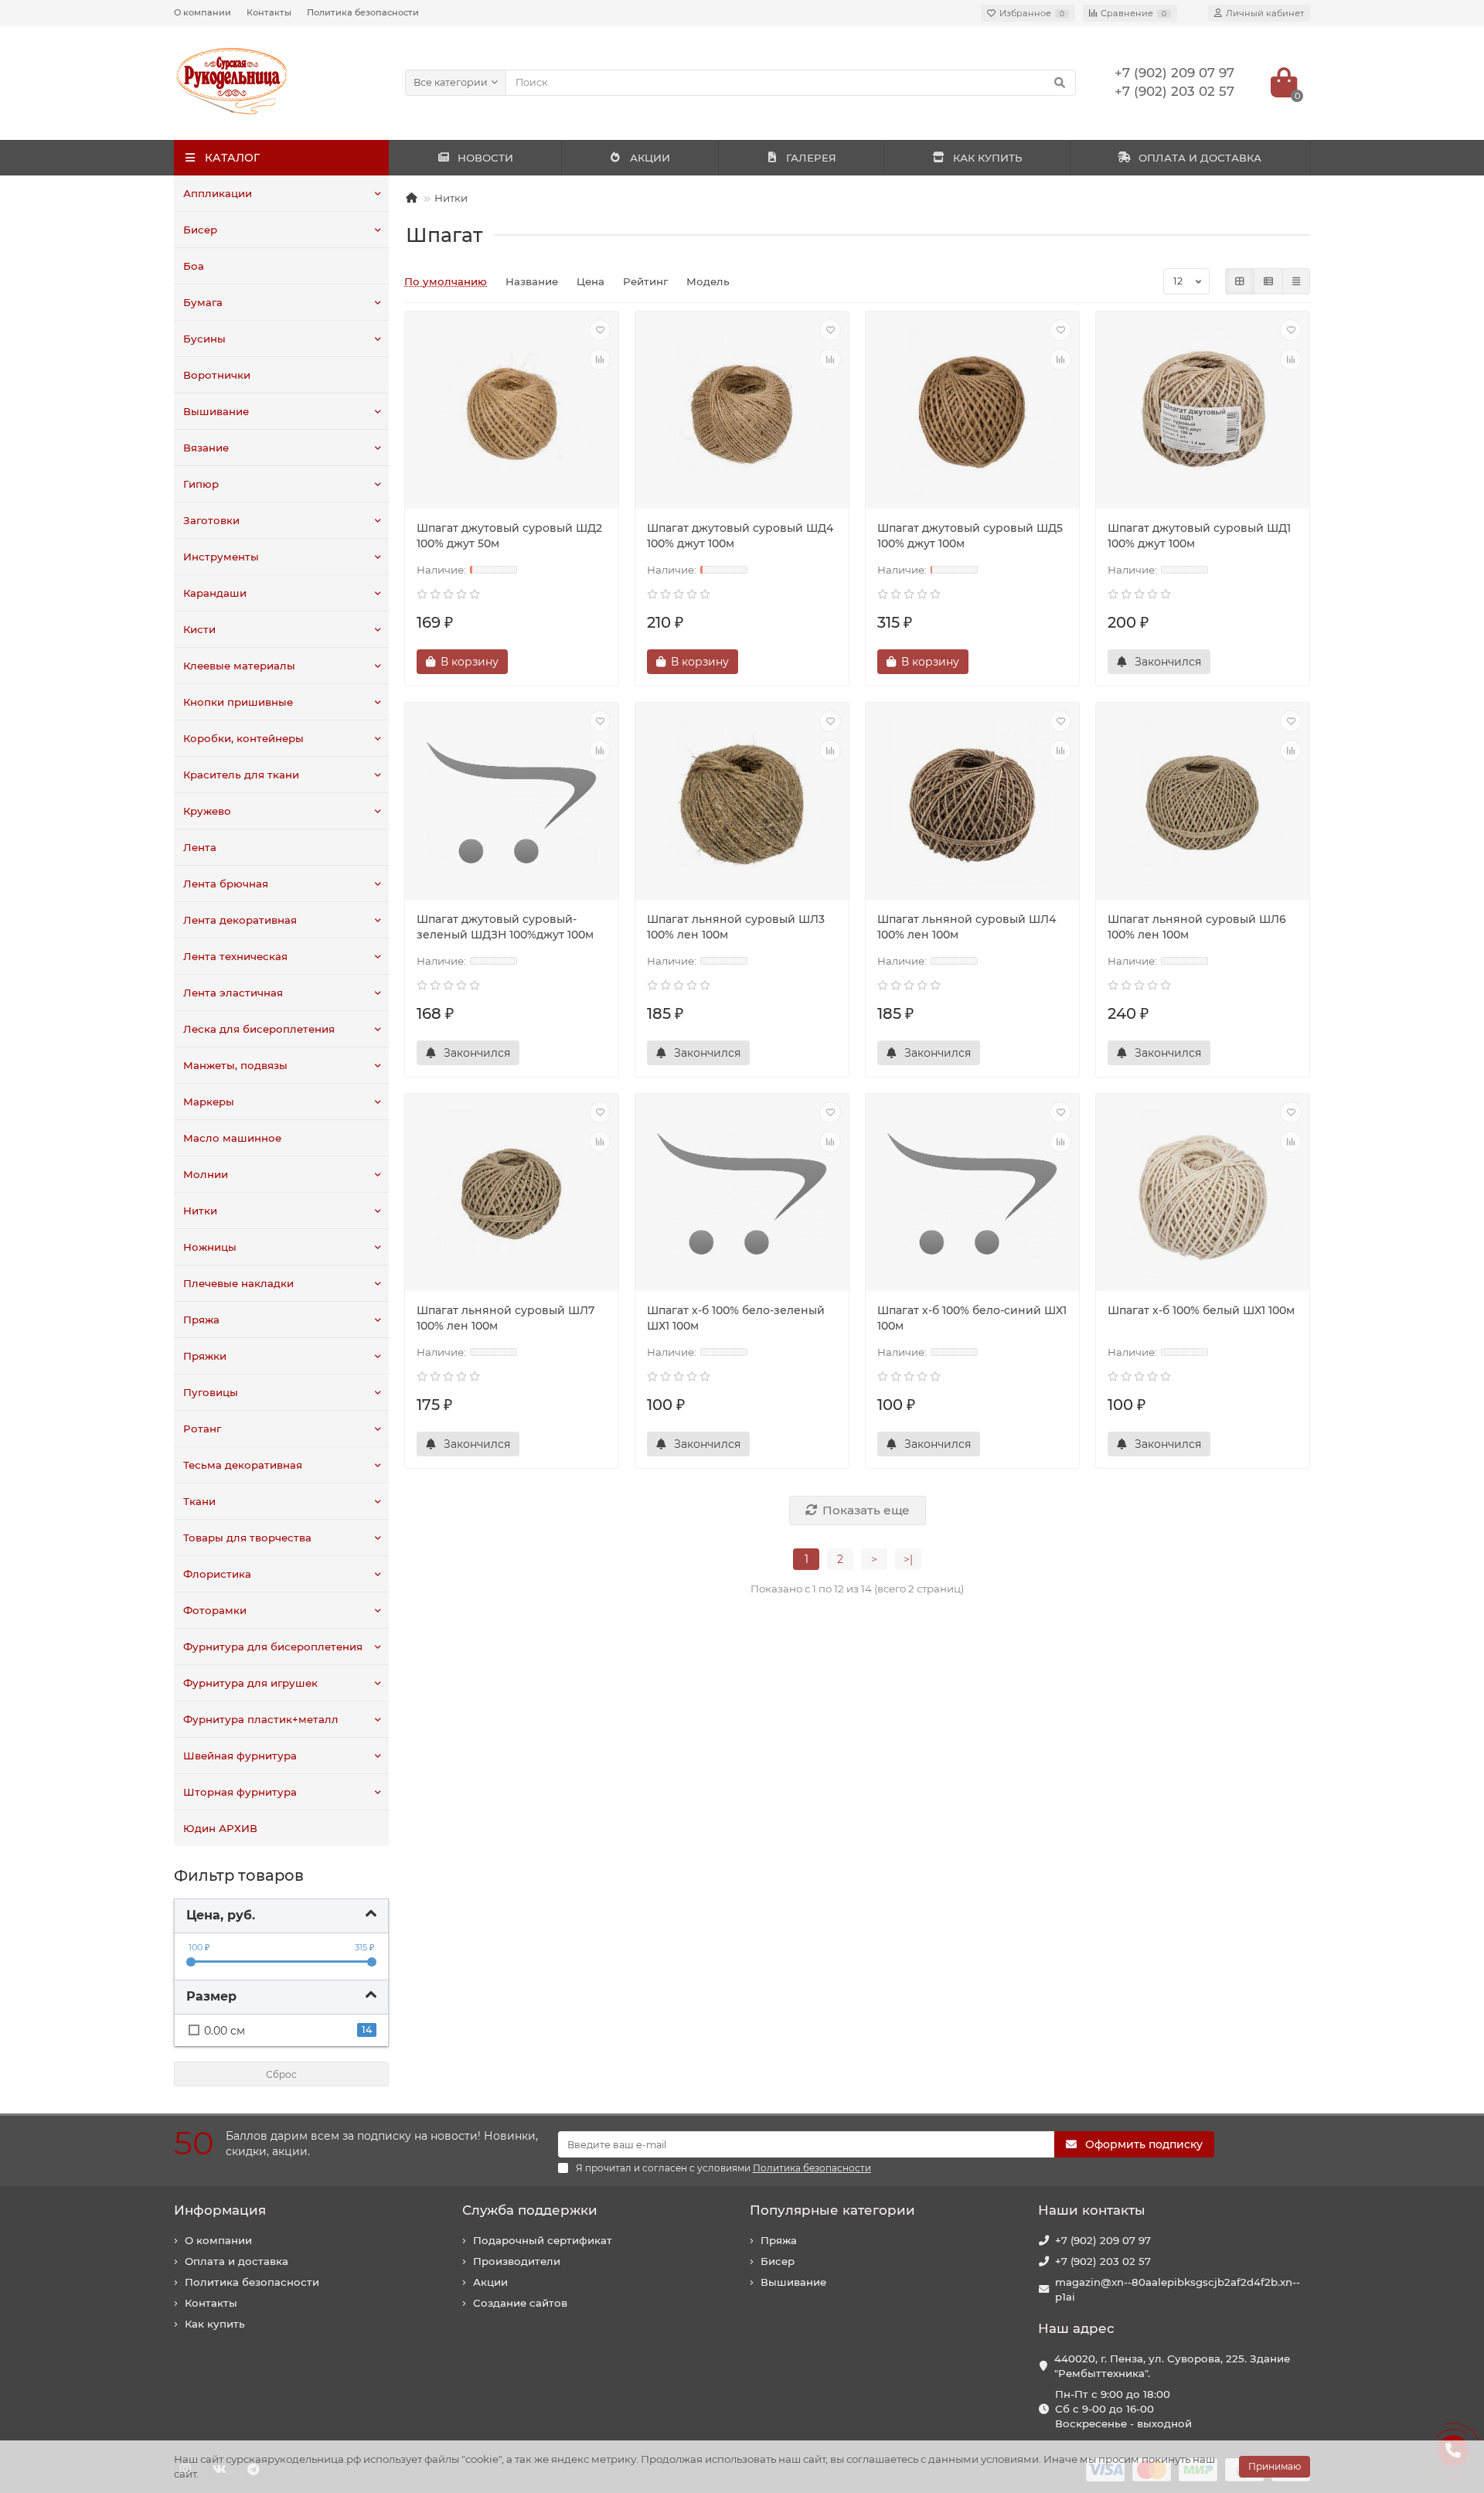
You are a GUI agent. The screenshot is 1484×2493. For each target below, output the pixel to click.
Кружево (207, 811)
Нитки (200, 1211)
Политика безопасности (363, 12)
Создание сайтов (520, 2303)
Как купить (215, 2324)
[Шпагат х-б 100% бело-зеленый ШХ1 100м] (742, 1194)
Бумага (203, 302)
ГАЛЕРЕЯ (811, 158)
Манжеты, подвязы (235, 1065)
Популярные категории (832, 2210)
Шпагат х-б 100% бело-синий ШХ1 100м (972, 1318)
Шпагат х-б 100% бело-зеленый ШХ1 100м (736, 1318)
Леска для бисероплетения (259, 1029)
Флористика (217, 1574)
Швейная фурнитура (240, 1756)
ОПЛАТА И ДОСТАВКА (1200, 158)
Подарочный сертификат (543, 2240)
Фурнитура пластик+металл (261, 1719)
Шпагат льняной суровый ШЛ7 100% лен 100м (505, 1318)
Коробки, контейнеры (243, 738)
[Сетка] (1240, 281)
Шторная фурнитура (240, 1792)
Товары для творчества (247, 1538)
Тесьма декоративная (243, 1465)
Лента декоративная (240, 920)
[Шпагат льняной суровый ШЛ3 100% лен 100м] (742, 803)
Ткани (199, 1501)
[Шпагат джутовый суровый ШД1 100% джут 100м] (1203, 412)
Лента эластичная (233, 993)
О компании (203, 12)
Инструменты (221, 557)
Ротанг (202, 1429)
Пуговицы (211, 1392)
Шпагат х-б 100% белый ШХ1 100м (1201, 1310)
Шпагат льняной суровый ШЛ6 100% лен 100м (1197, 927)
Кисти (199, 629)
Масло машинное (232, 1138)
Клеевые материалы (239, 666)
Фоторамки (215, 1610)
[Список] (1268, 281)
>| (908, 1559)
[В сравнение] (600, 359)
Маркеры (209, 1102)
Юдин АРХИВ (220, 1828)
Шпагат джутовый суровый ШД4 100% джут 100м (740, 536)
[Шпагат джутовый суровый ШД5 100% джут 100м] (972, 412)
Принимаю (1275, 2466)
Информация (220, 2210)
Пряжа (201, 1320)
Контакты (269, 12)
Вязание (206, 448)
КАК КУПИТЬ (987, 158)
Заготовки (211, 520)
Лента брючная (226, 884)
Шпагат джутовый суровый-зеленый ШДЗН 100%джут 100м (505, 927)
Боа (194, 266)
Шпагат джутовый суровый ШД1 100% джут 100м (1199, 536)
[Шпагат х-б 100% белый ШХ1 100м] (1203, 1194)
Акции (490, 2282)
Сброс (281, 2074)
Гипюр (201, 484)
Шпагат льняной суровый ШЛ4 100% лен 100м (967, 927)
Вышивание (216, 411)
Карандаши (215, 593)
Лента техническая (235, 956)
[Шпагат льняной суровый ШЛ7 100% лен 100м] (512, 1194)
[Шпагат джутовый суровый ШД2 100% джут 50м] (512, 412)
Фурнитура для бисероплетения (273, 1647)
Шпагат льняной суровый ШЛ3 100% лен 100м (736, 927)
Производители (517, 2261)
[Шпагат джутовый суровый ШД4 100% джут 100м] (742, 412)
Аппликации (218, 193)
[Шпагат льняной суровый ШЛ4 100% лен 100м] (972, 803)
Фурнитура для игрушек (250, 1683)
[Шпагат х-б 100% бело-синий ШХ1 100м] (972, 1194)
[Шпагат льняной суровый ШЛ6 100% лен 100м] (1203, 803)
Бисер (200, 230)
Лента (200, 847)
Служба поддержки (530, 2210)
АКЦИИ (650, 158)
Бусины (204, 339)
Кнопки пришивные (238, 702)
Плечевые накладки (238, 1283)
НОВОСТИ (485, 158)
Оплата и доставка (237, 2261)
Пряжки (205, 1356)
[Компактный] (1296, 281)
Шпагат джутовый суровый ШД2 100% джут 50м (509, 536)
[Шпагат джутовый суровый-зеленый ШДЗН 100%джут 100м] (512, 803)
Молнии (206, 1174)
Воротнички (217, 375)
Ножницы (210, 1247)
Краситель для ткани (241, 775)
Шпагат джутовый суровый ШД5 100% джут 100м (970, 536)
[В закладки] (600, 330)
